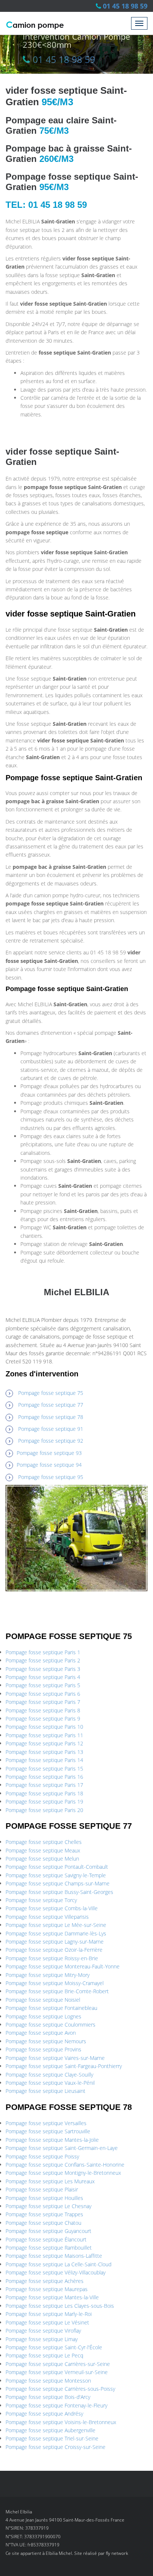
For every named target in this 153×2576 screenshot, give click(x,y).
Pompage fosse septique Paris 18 (44, 1793)
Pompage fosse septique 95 (51, 1477)
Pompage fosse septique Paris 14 (44, 1760)
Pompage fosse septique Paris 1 (43, 1652)
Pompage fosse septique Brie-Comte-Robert (57, 1991)
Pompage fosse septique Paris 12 (44, 1743)
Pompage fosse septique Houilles (44, 2198)
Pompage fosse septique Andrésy (44, 2414)
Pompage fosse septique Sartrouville (48, 2131)
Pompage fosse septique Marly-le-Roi (49, 2314)
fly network (117, 2553)
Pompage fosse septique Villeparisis (47, 1917)
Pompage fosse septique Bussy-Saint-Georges (59, 1892)
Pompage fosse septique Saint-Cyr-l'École (54, 2347)
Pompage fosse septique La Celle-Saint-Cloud (58, 2264)
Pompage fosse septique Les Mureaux (50, 2181)
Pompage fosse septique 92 (51, 1441)
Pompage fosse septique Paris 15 (44, 1769)
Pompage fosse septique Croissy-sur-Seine (56, 2447)
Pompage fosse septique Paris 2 (43, 1660)
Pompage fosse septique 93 (49, 1453)
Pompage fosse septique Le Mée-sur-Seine (56, 1925)
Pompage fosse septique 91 (51, 1429)
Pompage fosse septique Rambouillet (49, 2248)
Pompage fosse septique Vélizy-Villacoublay (56, 2272)
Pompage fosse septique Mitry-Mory (48, 1975)
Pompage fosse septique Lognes (43, 2016)
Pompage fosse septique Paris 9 (43, 1719)
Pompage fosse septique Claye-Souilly (49, 2075)
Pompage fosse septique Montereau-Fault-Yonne (63, 1966)
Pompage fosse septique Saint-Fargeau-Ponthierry (64, 2066)
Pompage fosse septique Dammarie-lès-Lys (56, 1933)
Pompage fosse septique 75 (51, 1393)
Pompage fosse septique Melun (42, 1859)
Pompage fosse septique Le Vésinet (47, 2322)
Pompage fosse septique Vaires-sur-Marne (55, 2058)
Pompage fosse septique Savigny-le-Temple (56, 1875)
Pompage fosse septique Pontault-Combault (57, 1867)
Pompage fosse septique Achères (45, 2281)
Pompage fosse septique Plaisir (42, 2189)
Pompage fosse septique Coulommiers (51, 2025)
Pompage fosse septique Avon (41, 2033)
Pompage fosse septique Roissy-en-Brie (52, 1958)
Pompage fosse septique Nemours (46, 2041)
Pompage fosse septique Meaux (43, 1850)
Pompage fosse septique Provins (43, 2049)
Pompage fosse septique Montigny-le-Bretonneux (63, 2173)
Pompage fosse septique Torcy (41, 1900)
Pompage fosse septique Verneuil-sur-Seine (57, 2372)
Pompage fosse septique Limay (42, 2339)
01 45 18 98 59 (125, 6)
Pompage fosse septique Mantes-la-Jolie (52, 2140)
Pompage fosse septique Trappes (44, 2214)
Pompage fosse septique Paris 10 (44, 1727)
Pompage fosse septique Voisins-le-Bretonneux (61, 2422)
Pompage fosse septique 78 (51, 1417)
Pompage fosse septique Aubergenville (51, 2430)
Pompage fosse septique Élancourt (46, 2239)
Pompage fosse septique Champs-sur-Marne (58, 1883)
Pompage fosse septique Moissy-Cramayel (55, 1983)
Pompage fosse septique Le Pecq (44, 2355)
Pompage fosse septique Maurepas (47, 2289)
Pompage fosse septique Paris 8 (43, 1710)
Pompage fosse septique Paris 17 (44, 1785)
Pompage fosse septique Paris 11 (44, 1735)
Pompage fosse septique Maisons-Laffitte (54, 2256)
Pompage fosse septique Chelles (44, 1842)
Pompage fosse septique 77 (51, 1405)
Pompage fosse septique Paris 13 (44, 1752)
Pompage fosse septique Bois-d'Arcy (48, 2397)
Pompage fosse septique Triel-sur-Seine (52, 2438)
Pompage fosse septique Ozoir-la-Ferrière (54, 1950)
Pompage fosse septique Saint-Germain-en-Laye (62, 2148)
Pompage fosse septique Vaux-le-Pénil (50, 2083)
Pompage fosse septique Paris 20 (44, 1810)
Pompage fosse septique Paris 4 (43, 1677)
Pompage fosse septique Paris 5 (43, 1685)
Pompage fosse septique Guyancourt (48, 2231)
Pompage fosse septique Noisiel (43, 2000)
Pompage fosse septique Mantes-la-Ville (52, 2297)
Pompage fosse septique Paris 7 (43, 1702)
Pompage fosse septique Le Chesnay (48, 2206)
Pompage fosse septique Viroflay (43, 2331)
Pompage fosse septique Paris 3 (43, 1669)
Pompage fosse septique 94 (49, 1465)
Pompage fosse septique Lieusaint (45, 2091)
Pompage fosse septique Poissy (42, 2156)
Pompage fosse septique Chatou (43, 2223)
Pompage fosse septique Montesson (48, 2381)
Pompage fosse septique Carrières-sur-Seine (58, 2364)
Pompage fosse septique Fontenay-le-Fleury (56, 2405)
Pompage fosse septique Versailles (46, 2123)
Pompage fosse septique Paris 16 (44, 1777)
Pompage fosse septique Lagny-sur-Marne (55, 1942)
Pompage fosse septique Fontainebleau (51, 2008)
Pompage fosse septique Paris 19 (44, 1801)
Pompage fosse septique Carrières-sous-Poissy (60, 2389)
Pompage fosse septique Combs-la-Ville (52, 1908)
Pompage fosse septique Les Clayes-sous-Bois (60, 2306)
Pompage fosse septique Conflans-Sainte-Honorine (65, 2165)
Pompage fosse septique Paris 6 (43, 1694)
